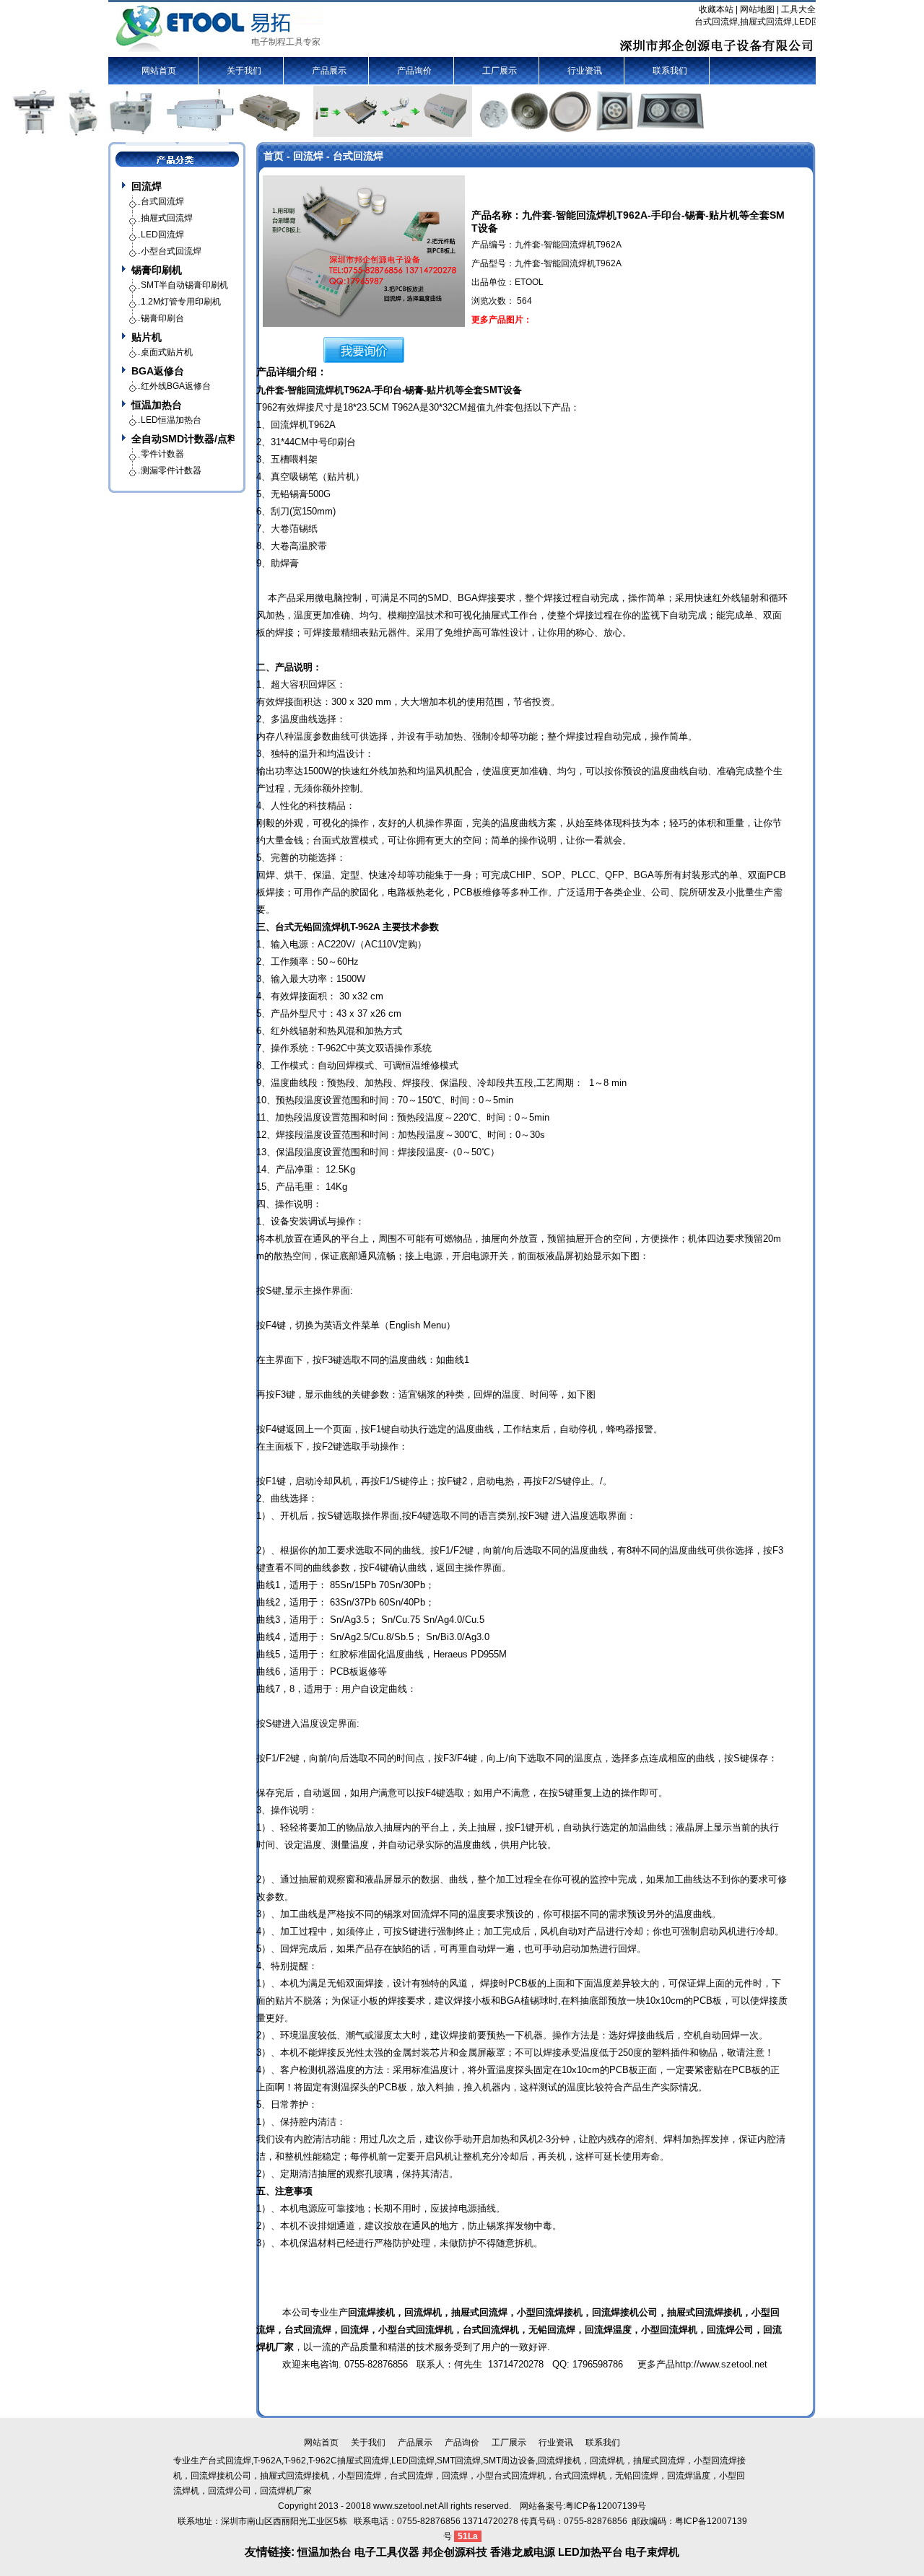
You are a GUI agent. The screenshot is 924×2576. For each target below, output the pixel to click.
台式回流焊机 (491, 2330)
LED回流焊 (162, 235)
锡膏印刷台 (162, 318)
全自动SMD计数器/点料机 (183, 439)
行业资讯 (585, 71)
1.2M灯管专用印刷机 (181, 302)
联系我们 (670, 71)
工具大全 (798, 9)
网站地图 (757, 9)
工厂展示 (500, 71)
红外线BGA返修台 (176, 386)
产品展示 (329, 71)
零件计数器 (162, 454)
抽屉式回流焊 (695, 2312)
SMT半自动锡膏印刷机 (184, 285)
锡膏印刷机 (157, 270)
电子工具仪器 (388, 2552)
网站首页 (159, 71)
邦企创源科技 (455, 2552)
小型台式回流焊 (171, 251)
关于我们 (244, 71)
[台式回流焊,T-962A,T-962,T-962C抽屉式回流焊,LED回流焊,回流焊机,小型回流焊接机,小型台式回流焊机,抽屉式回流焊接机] (219, 28)
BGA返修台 (158, 371)
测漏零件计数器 (171, 470)
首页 (274, 156)
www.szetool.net (405, 2506)
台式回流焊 (308, 2330)
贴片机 (147, 337)
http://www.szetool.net (721, 2364)
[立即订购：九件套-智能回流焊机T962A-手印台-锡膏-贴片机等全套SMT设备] (364, 349)
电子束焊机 (652, 2552)
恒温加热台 (157, 405)
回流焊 (147, 186)
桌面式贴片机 (167, 352)
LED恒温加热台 (171, 420)
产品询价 (414, 71)
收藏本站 (716, 9)
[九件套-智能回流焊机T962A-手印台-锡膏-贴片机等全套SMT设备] (364, 250)
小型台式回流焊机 (416, 2330)
